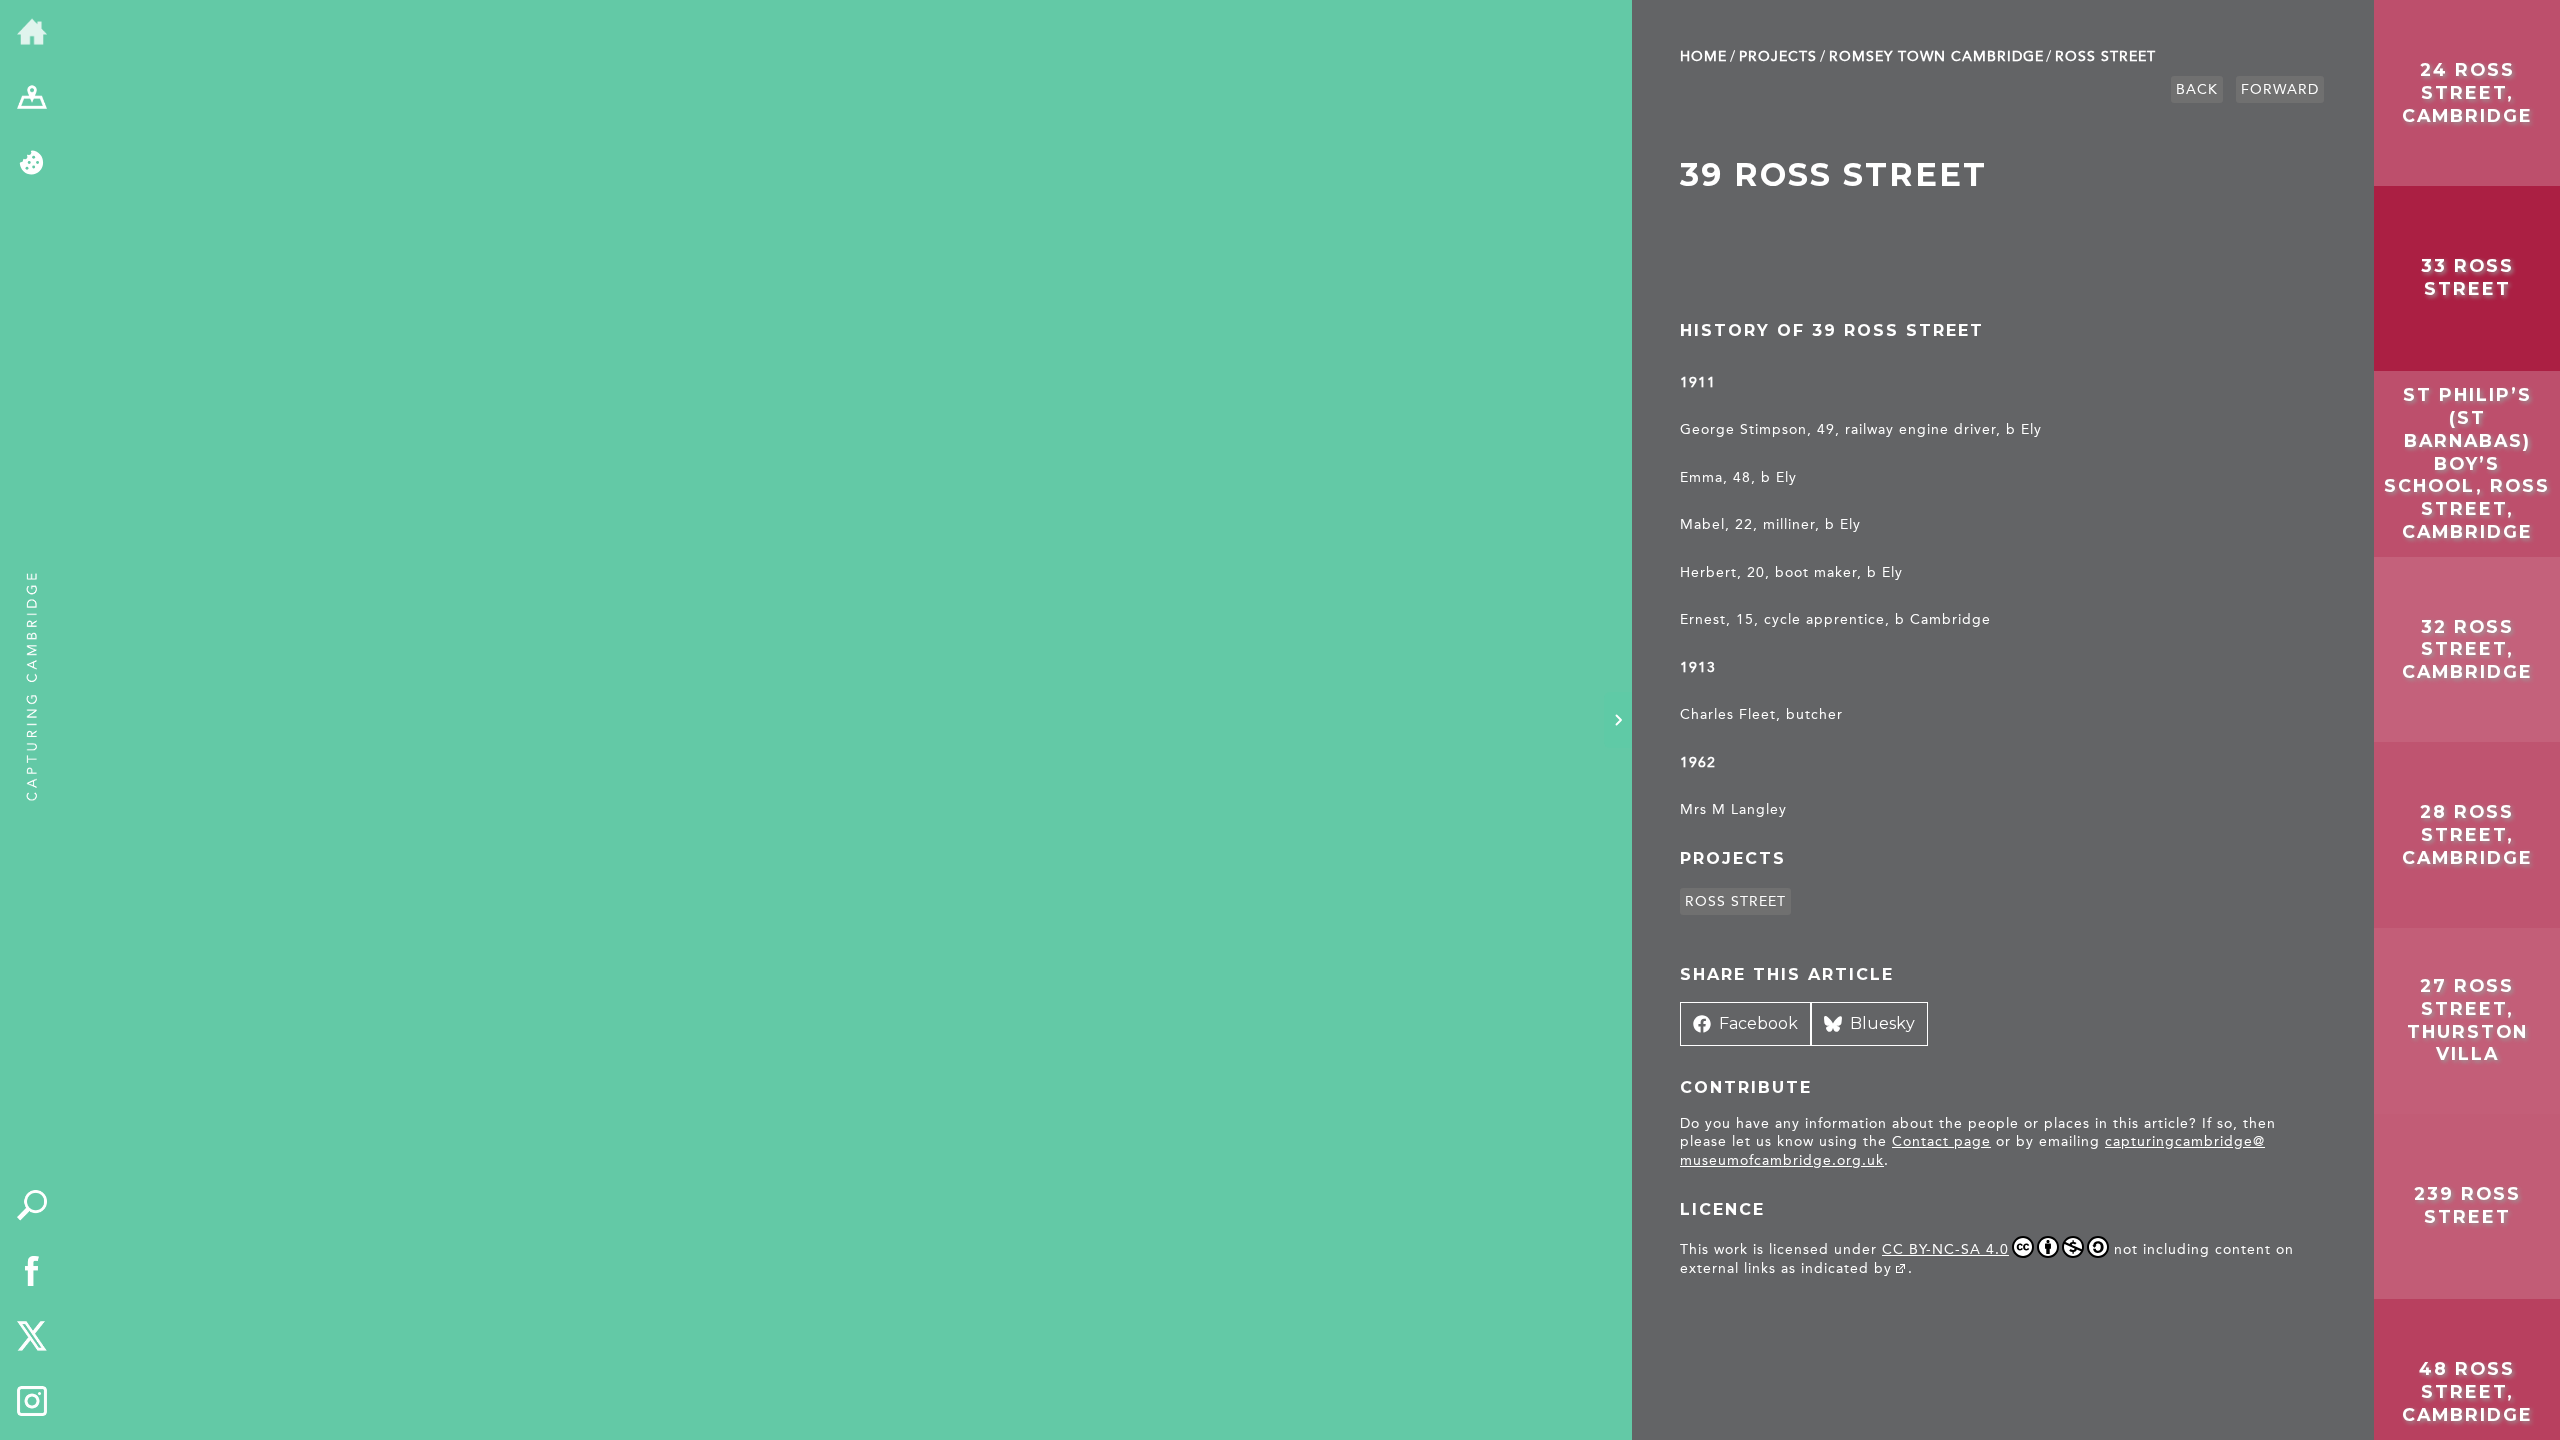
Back (2197, 89)
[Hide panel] (1618, 720)
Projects (1778, 56)
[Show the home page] (32, 33)
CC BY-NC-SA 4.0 (1945, 1249)
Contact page (1941, 1141)
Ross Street (2105, 56)
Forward (2280, 89)
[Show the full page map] (32, 99)
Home (1703, 56)
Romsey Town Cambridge (1936, 56)
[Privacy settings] (32, 164)
